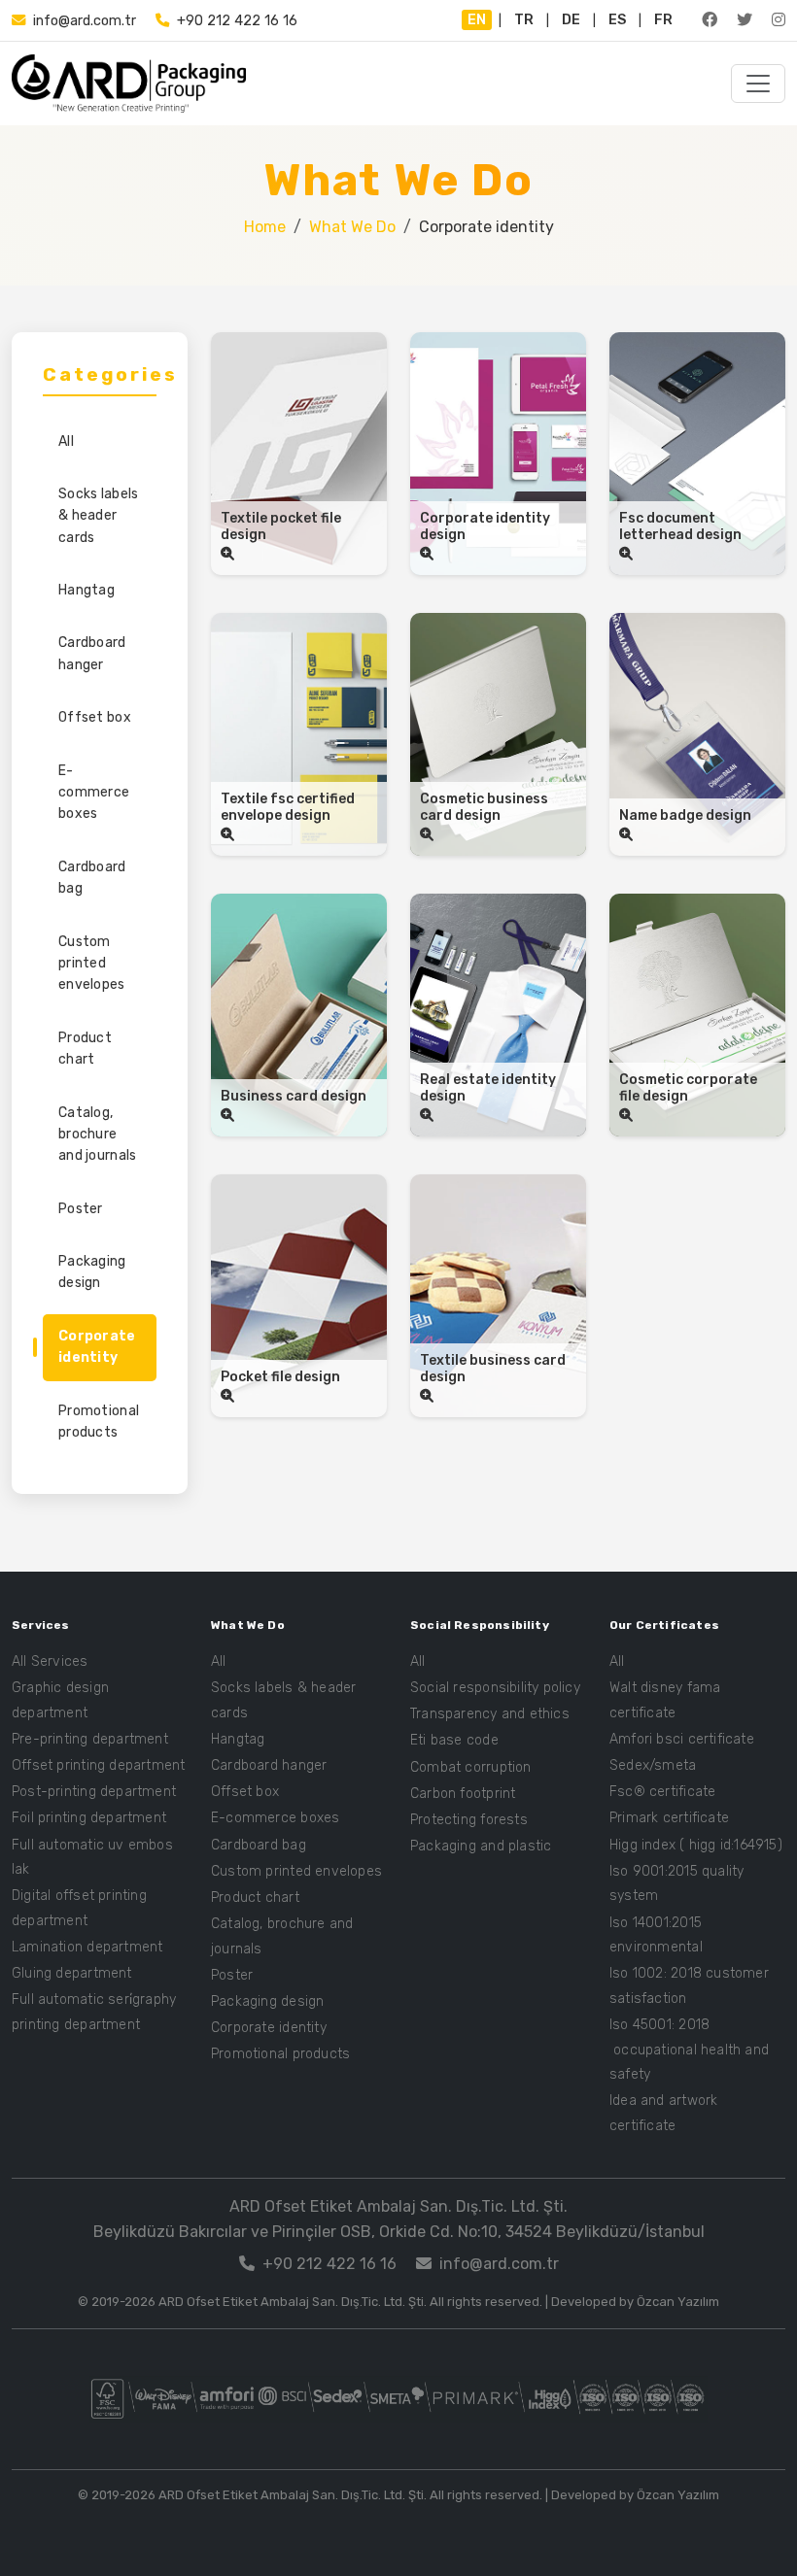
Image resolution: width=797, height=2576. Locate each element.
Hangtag (87, 590)
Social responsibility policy (495, 1688)
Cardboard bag (92, 878)
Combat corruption (471, 1767)
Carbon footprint (463, 1794)
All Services (50, 1661)
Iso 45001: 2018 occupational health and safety (689, 2050)
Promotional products (99, 1422)
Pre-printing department (90, 1739)
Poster (81, 1209)
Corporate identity (97, 1347)
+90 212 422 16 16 (237, 21)
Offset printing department (98, 1765)
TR (524, 20)
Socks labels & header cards (98, 516)
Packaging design (92, 1272)
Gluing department (72, 1973)
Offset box (95, 717)
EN (477, 20)
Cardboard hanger (92, 653)
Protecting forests (469, 1820)
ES (617, 20)
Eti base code (454, 1740)
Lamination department (87, 1947)
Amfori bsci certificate (682, 1739)
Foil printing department (89, 1818)
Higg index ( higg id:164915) (696, 1845)
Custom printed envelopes (92, 964)
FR (663, 20)
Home (265, 227)
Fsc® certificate (662, 1792)
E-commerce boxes (94, 793)
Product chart (85, 1049)
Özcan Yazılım (678, 2302)
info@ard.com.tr (85, 21)
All (66, 441)
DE (571, 20)
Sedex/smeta (653, 1765)
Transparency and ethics (490, 1714)
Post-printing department (94, 1792)
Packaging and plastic (481, 1846)
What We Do (352, 227)
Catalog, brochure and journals (97, 1135)
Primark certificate (669, 1818)
